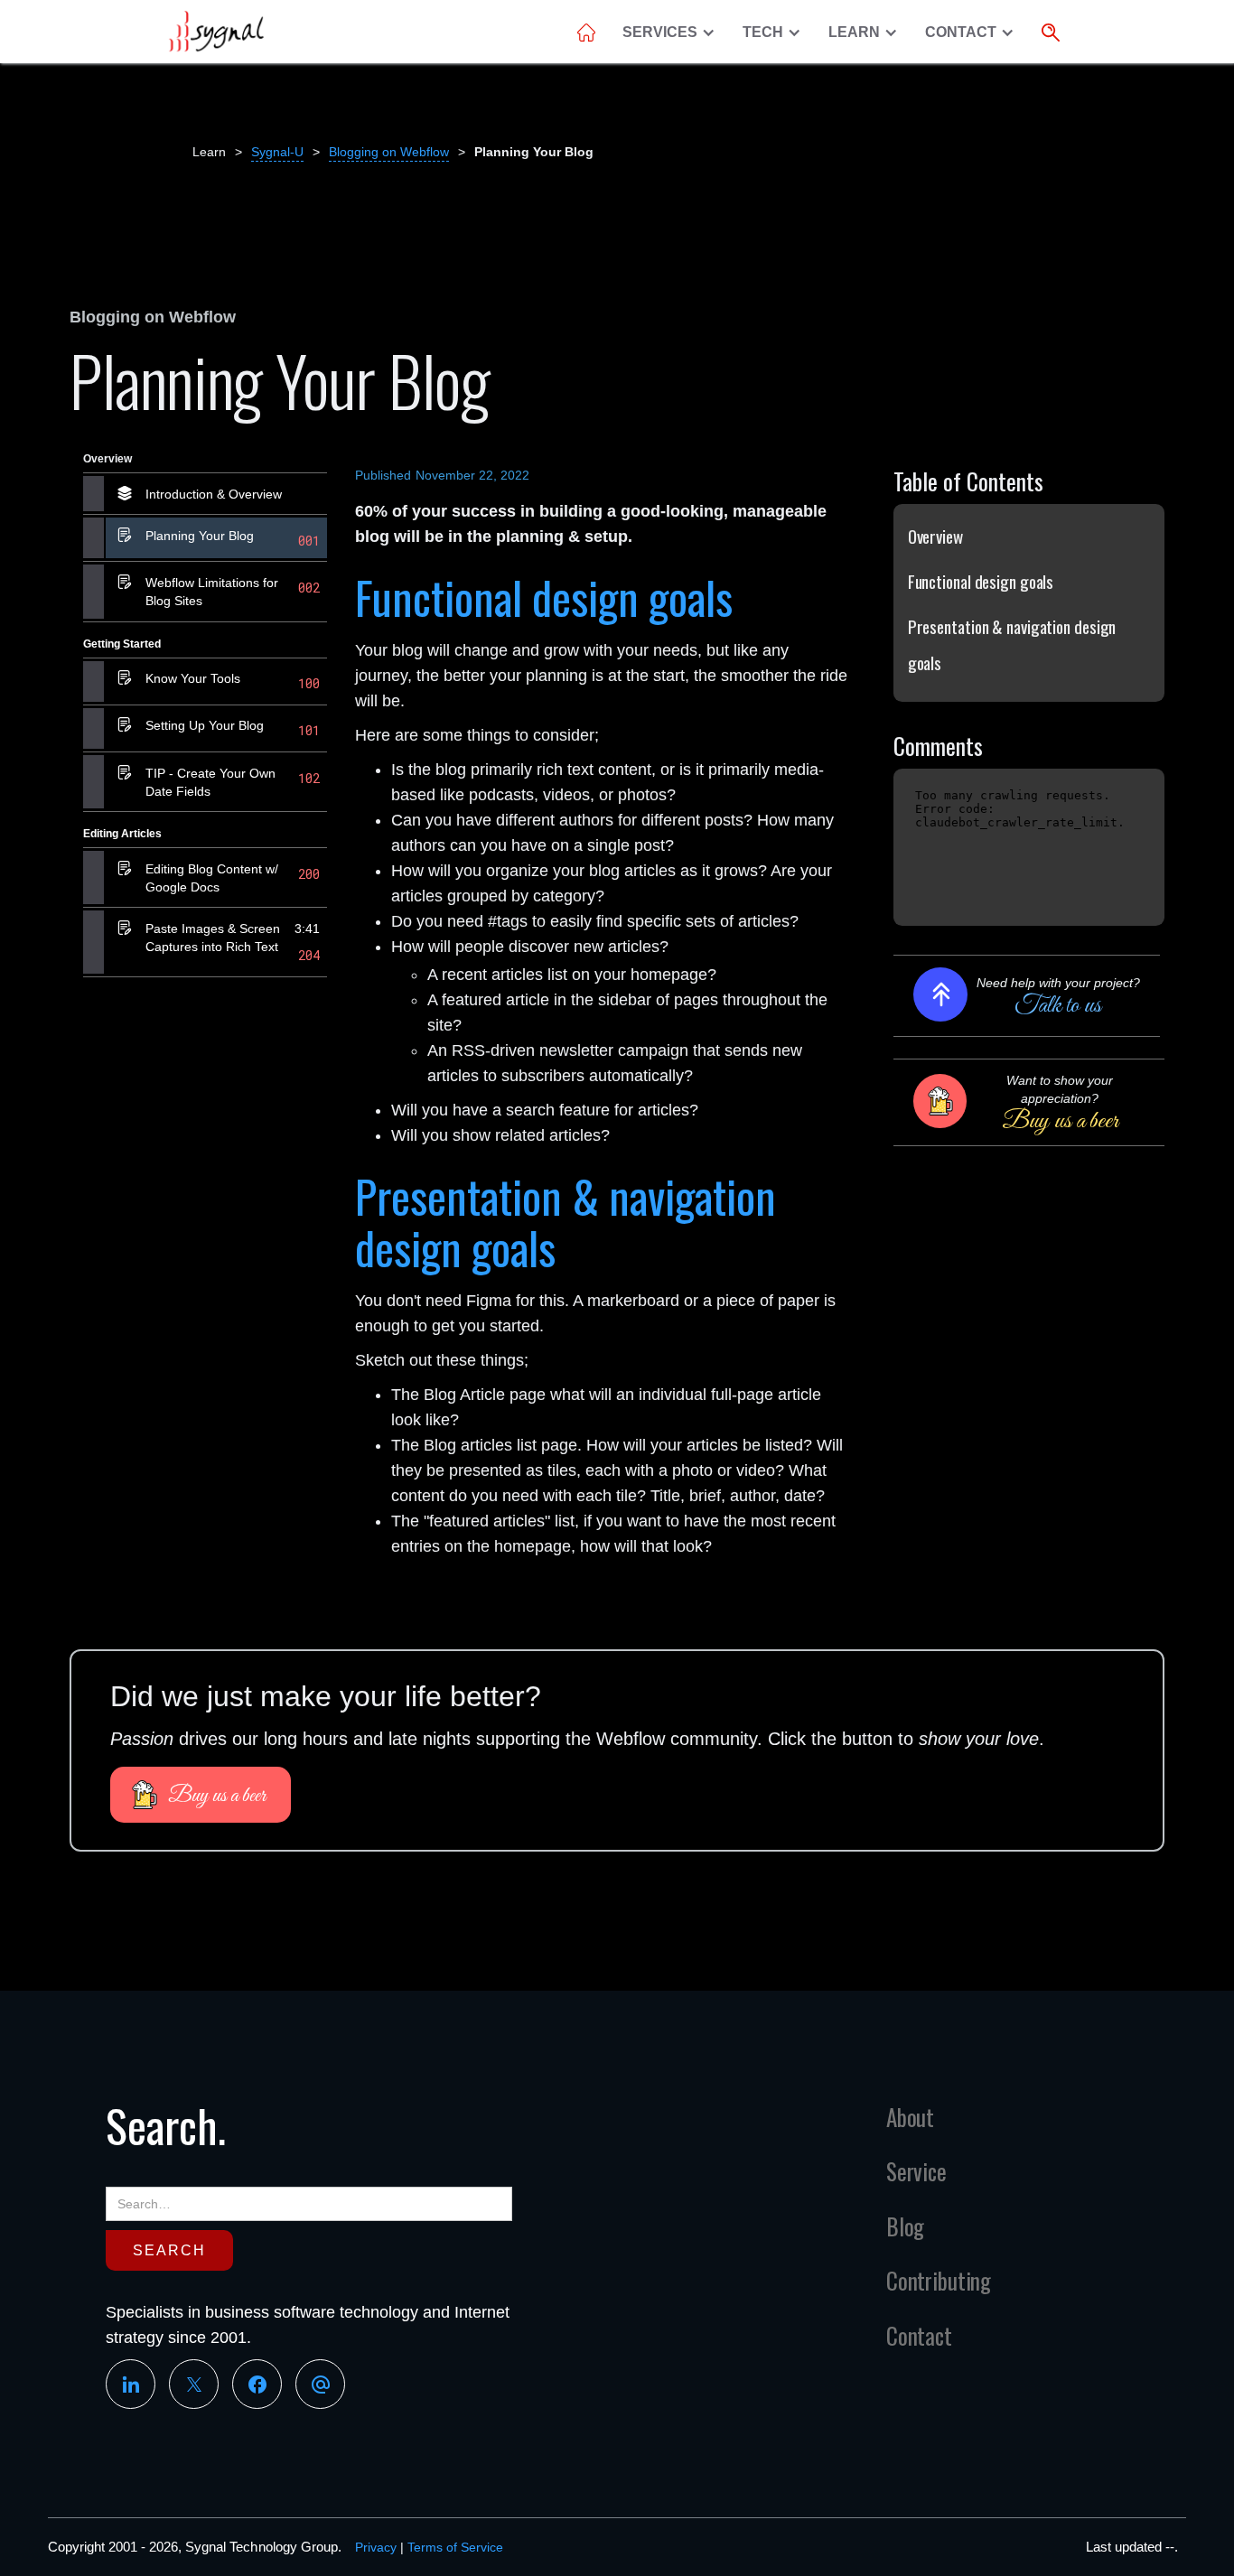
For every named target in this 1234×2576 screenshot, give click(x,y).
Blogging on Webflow (389, 152)
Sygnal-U (277, 152)
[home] (215, 32)
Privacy (376, 2547)
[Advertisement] (205, 1270)
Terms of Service (455, 2547)
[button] (673, 33)
